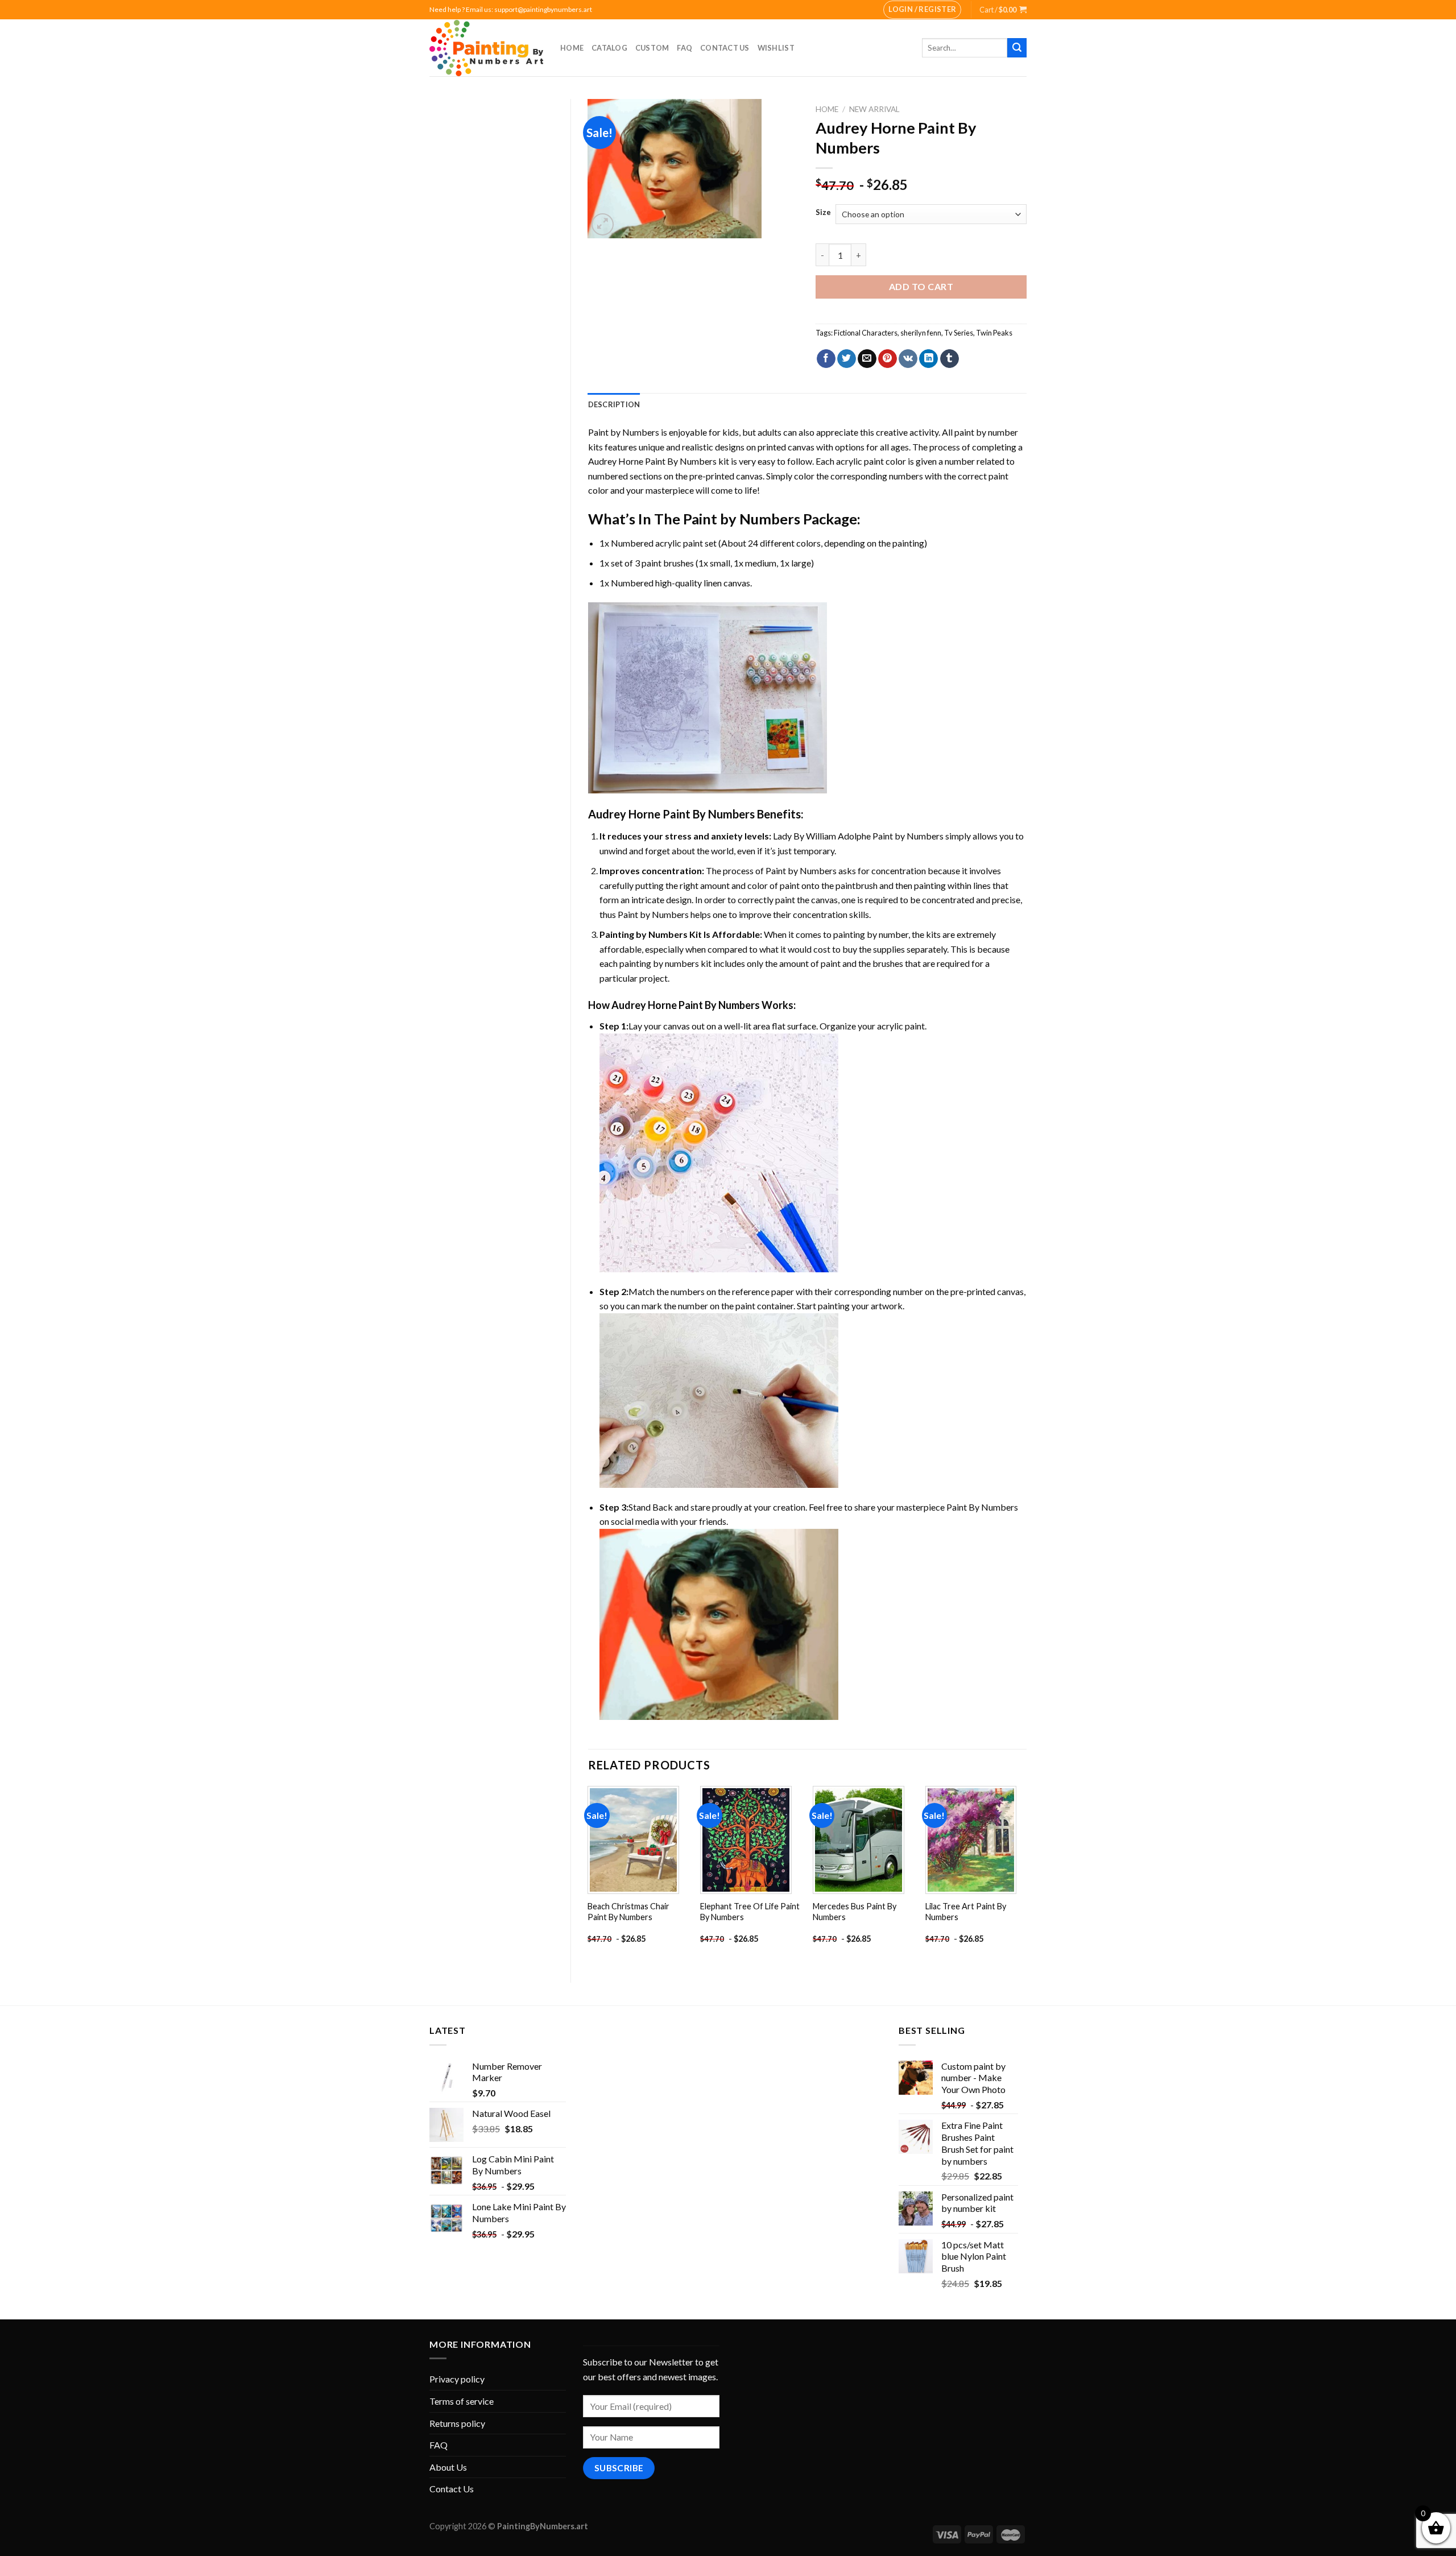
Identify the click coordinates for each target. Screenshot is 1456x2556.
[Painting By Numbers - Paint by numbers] (486, 48)
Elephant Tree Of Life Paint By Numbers (750, 1912)
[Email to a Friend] (867, 359)
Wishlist (776, 48)
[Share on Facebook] (826, 359)
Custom (652, 48)
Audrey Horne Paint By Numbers (652, 461)
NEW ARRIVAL (874, 109)
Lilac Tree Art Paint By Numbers (966, 1912)
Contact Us (725, 48)
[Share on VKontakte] (908, 359)
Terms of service (462, 2401)
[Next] (1026, 1875)
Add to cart (921, 286)
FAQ (684, 48)
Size (823, 213)
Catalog (609, 48)
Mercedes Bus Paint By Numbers (855, 1912)
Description (614, 404)
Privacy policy (457, 2379)
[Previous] (589, 1875)
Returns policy (457, 2423)
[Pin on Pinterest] (888, 359)
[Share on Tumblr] (950, 359)
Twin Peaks (994, 333)
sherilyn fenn (921, 333)
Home (572, 48)
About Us (448, 2467)
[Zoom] (603, 224)
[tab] (614, 404)
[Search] (1017, 48)
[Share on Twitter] (847, 359)
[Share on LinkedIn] (928, 359)
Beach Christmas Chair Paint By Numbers (628, 1912)
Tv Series (959, 333)
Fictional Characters (866, 333)
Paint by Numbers (624, 432)
